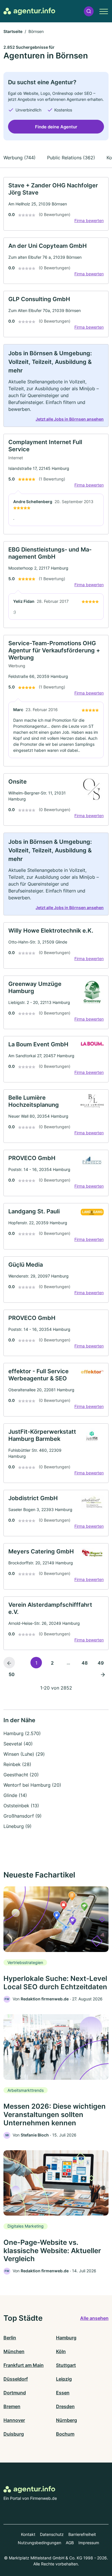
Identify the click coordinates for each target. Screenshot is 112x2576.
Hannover (14, 2420)
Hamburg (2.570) (22, 1733)
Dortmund (15, 2393)
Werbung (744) (20, 158)
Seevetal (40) (18, 1744)
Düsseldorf (16, 2379)
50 (12, 1674)
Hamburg (66, 2338)
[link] (56, 204)
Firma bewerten (89, 220)
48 (85, 1663)
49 (101, 1663)
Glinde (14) (15, 1795)
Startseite (13, 31)
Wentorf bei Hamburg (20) (32, 1785)
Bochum (65, 2434)
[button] (89, 11)
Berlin (10, 2338)
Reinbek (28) (17, 1764)
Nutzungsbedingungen (39, 2543)
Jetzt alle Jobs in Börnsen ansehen (70, 419)
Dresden (65, 2406)
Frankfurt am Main (24, 2365)
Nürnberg (66, 2420)
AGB (70, 2543)
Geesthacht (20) (21, 1775)
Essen (63, 2393)
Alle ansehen (94, 2318)
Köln (61, 2351)
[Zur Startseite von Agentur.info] (29, 11)
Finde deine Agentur (56, 127)
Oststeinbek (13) (21, 1806)
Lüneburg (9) (18, 1826)
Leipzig (64, 2379)
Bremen (12, 2406)
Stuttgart (66, 2365)
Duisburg (14, 2434)
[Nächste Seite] (103, 1674)
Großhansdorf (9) (23, 1816)
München (14, 2351)
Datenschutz (52, 2534)
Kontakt (28, 2534)
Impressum (89, 2543)
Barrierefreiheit (82, 2534)
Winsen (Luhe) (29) (24, 1754)
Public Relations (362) (71, 158)
